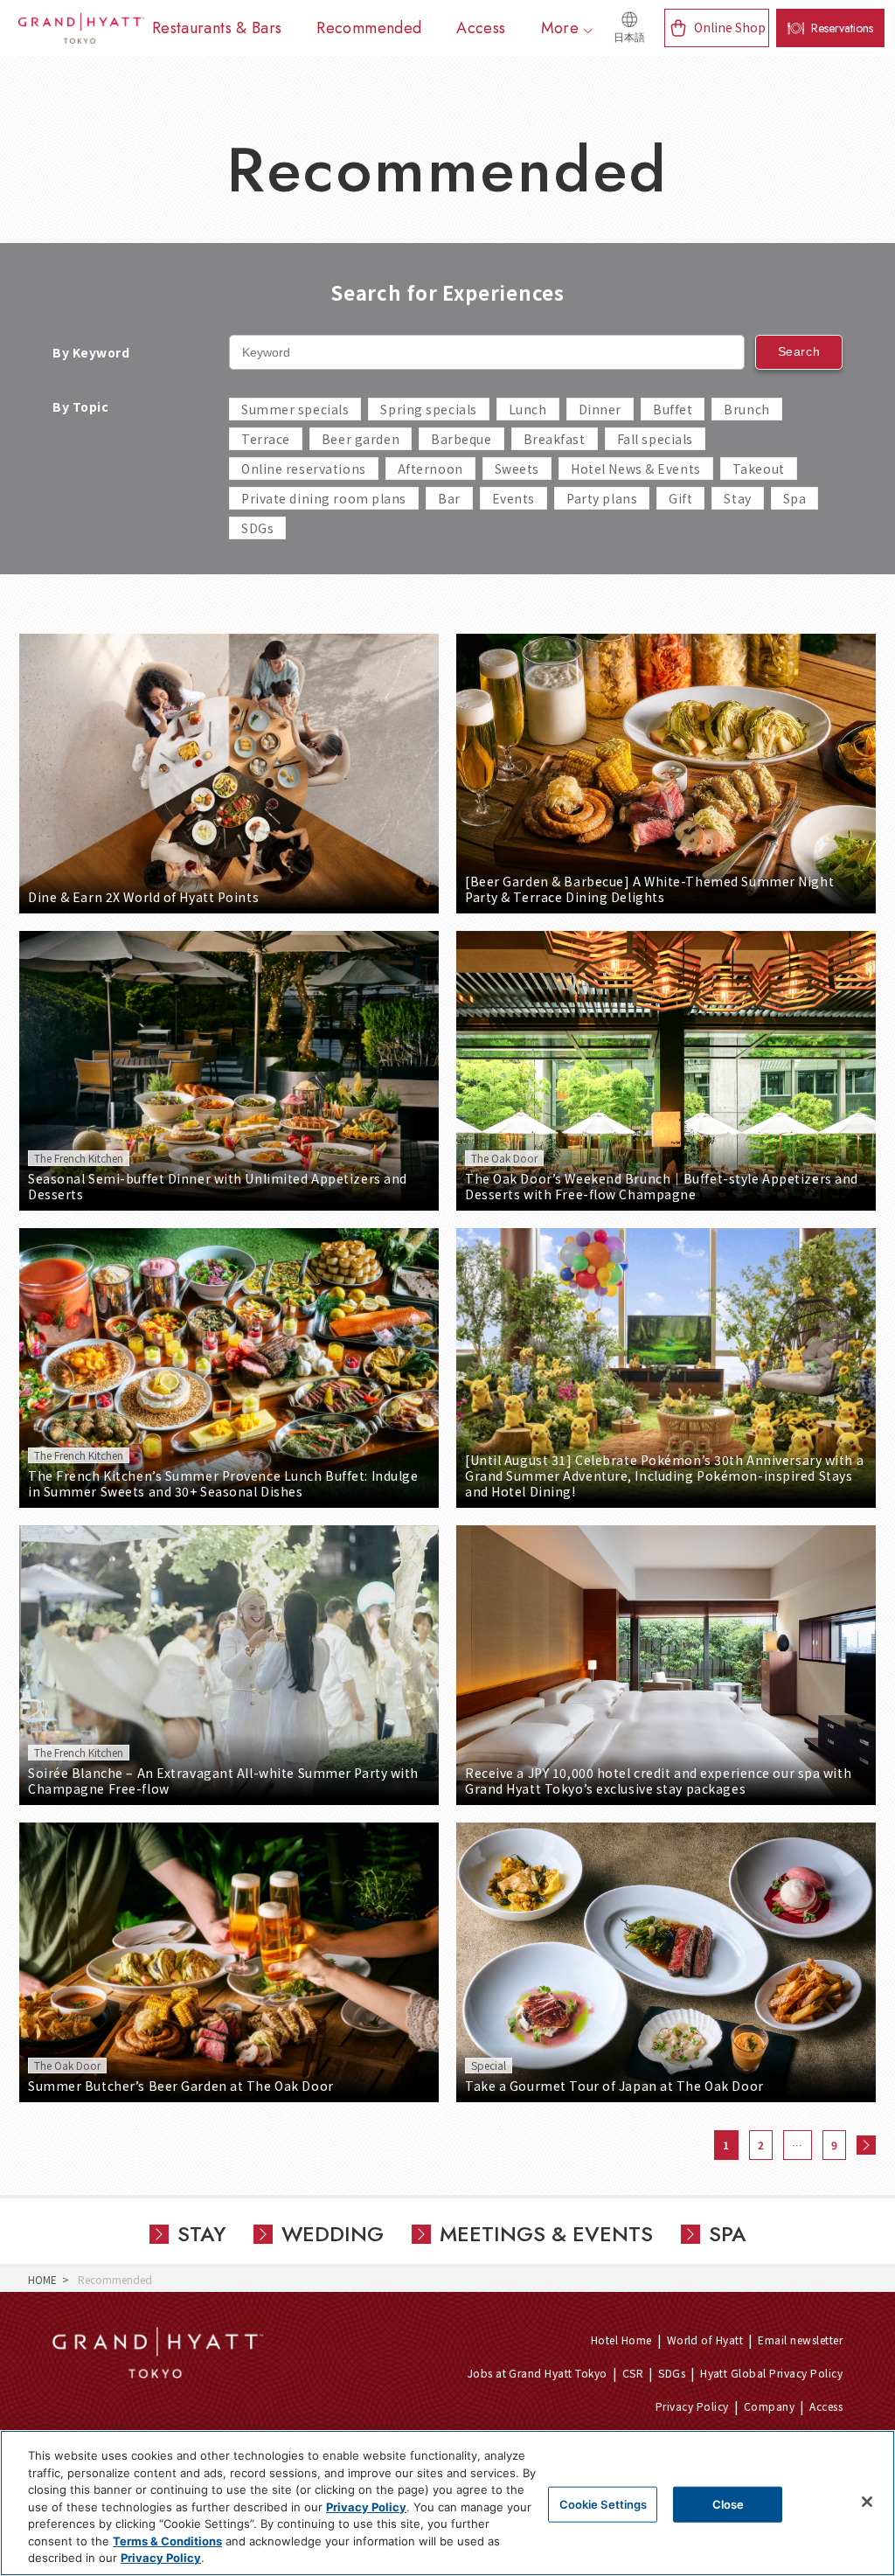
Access (826, 2406)
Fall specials (655, 439)
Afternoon (430, 469)
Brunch (746, 409)
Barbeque (461, 439)
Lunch (528, 409)
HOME (42, 2279)
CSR (633, 2373)
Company (769, 2406)
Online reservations (304, 469)
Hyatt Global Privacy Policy (771, 2373)
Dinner (600, 409)
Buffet (673, 409)
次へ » (866, 2145)
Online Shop (730, 27)
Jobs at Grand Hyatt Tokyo (538, 2373)
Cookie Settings (604, 2503)
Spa (795, 498)
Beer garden (361, 439)
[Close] (867, 2502)
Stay (737, 498)
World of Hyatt (705, 2340)
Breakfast (555, 439)
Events (513, 498)
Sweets (517, 469)
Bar (449, 498)
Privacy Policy (692, 2406)
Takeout (759, 469)
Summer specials (295, 409)
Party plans (602, 498)
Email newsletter (800, 2340)
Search (799, 351)
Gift (680, 498)
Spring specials (428, 409)
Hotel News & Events (636, 469)
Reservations (842, 28)
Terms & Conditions (167, 2541)
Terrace (266, 439)
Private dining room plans (324, 498)
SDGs (257, 528)
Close (728, 2503)
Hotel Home (621, 2340)
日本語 (629, 38)
